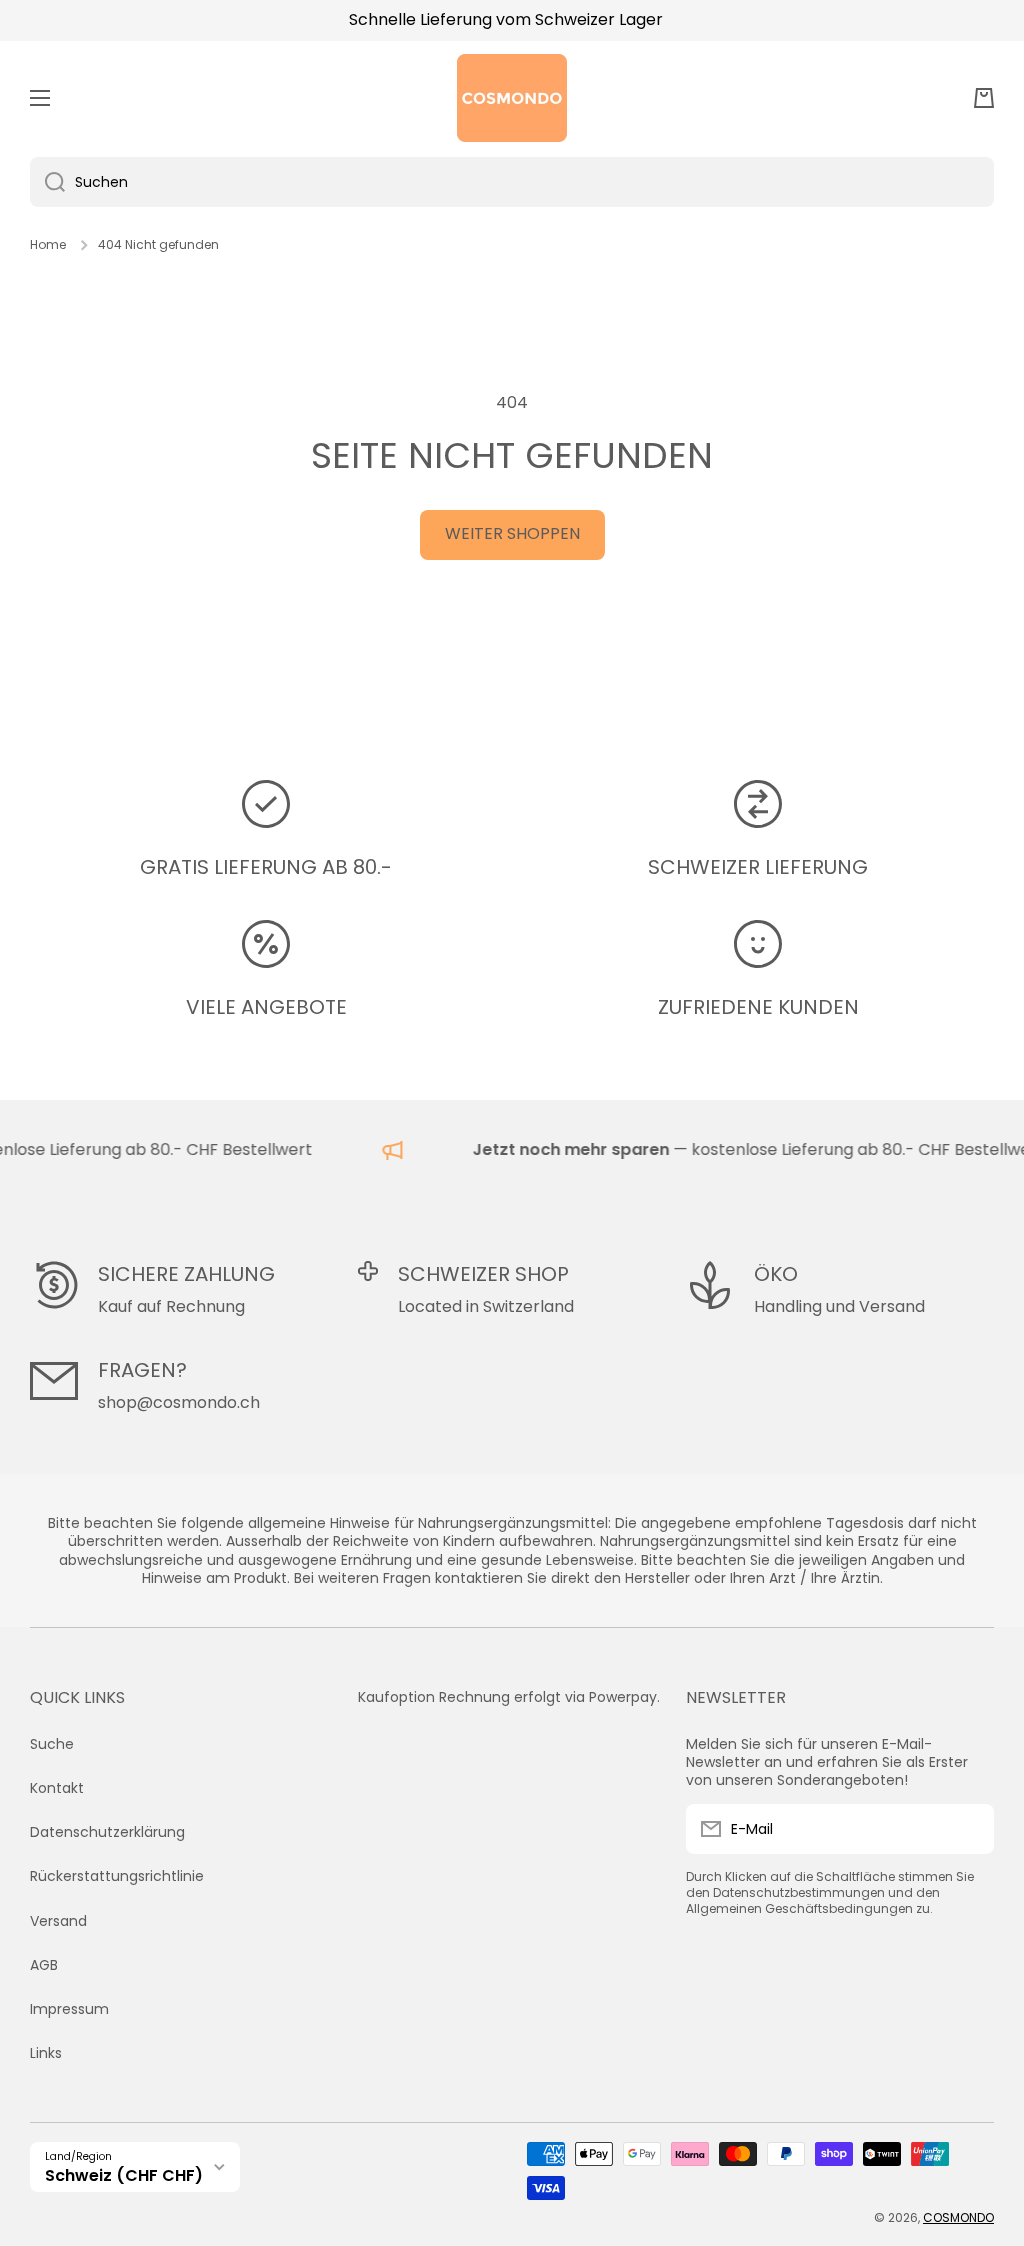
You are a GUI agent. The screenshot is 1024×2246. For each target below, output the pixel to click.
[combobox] (512, 182)
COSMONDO (958, 2217)
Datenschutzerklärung (107, 1832)
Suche (52, 1744)
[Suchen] (47, 182)
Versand (58, 1921)
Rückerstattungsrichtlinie (117, 1876)
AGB (44, 1965)
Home (48, 245)
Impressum (69, 2009)
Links (46, 2052)
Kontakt (57, 1788)
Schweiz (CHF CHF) (124, 2175)
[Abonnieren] (969, 1829)
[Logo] (512, 98)
